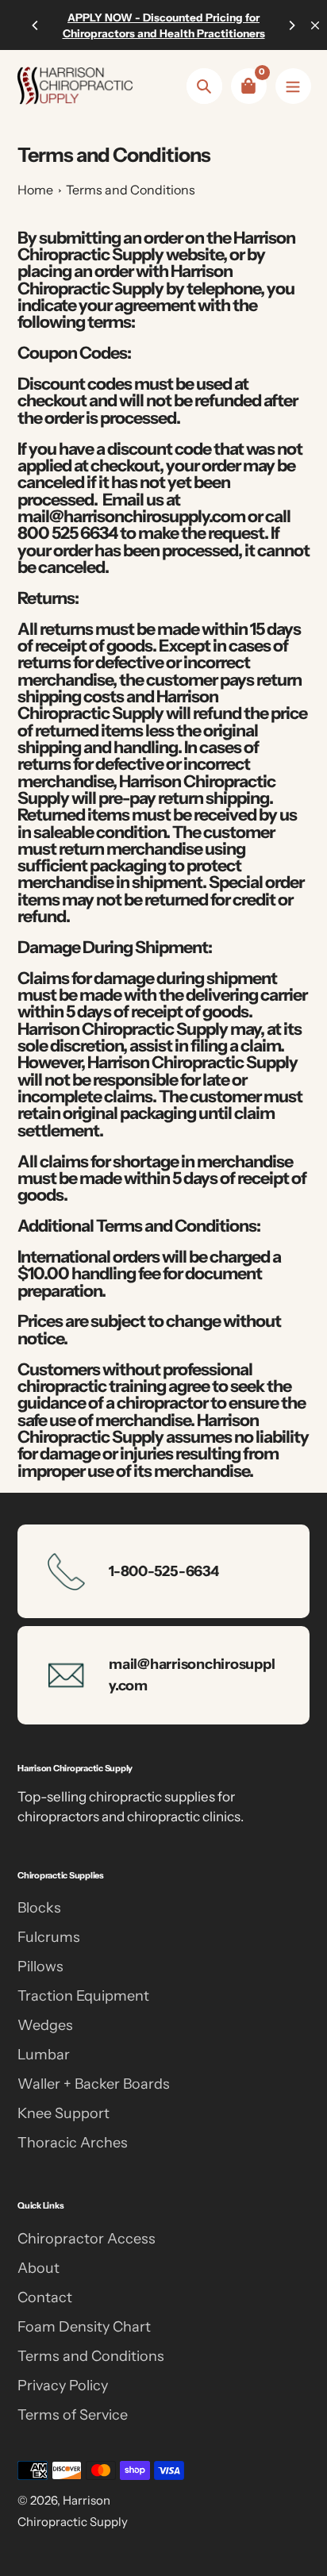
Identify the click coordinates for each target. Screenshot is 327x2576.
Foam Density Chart (84, 2327)
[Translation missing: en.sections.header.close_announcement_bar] (315, 25)
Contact (45, 2297)
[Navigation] (293, 86)
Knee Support (63, 2113)
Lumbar (44, 2055)
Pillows (40, 1967)
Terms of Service (73, 2415)
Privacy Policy (63, 2386)
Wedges (45, 2025)
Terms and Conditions (131, 190)
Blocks (39, 1908)
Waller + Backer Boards (94, 2084)
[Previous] (36, 25)
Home (35, 190)
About (38, 2268)
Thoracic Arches (73, 2143)
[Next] (291, 25)
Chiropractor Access (87, 2239)
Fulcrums (49, 1937)
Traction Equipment (83, 1996)
